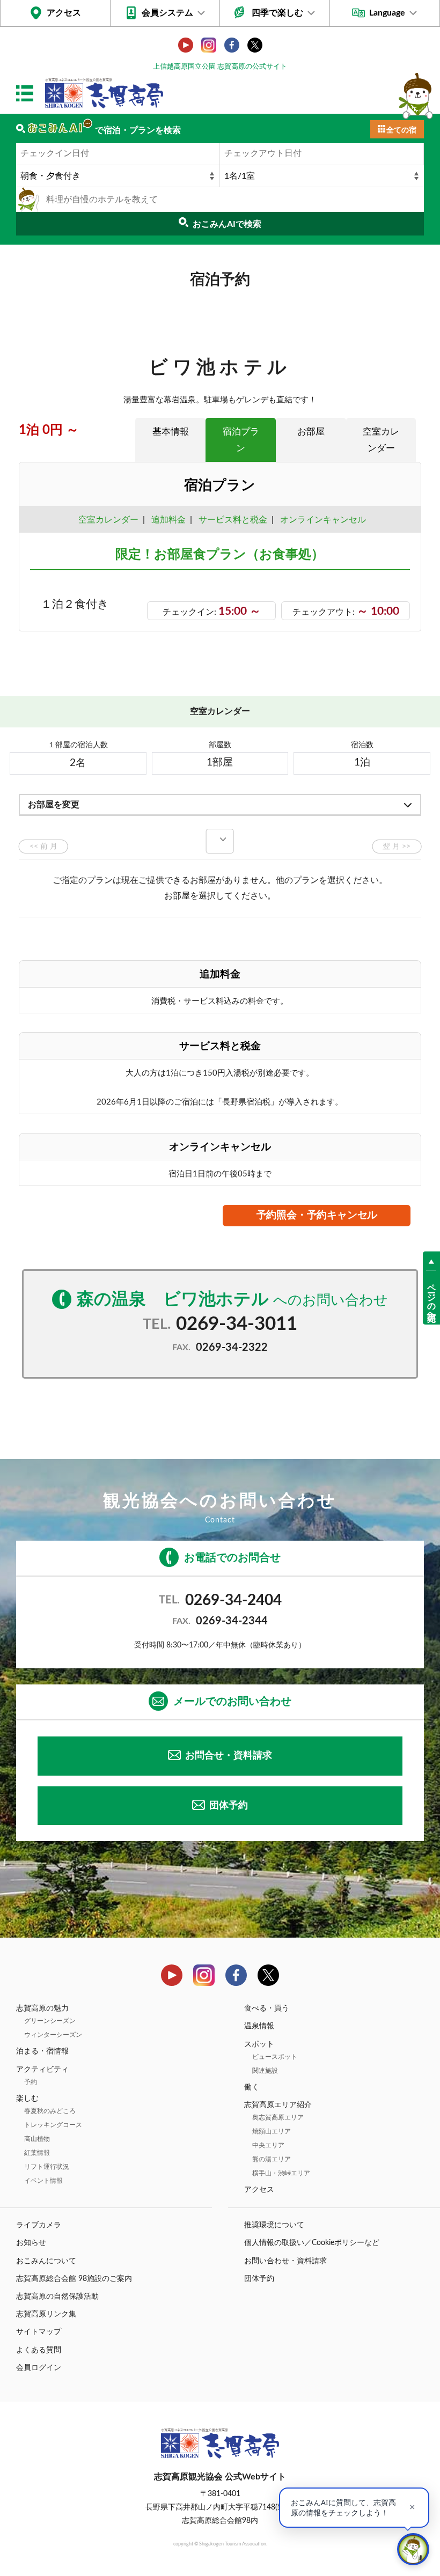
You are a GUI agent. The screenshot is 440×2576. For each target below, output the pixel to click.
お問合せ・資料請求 (229, 1756)
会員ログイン (39, 2368)
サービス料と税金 (233, 520)
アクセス (64, 13)
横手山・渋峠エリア (281, 2173)
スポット (259, 2044)
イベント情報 (43, 2181)
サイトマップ (39, 2332)
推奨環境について (274, 2225)
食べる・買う (267, 2008)
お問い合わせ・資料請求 (285, 2261)
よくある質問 (39, 2350)
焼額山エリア (272, 2131)
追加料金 (168, 520)
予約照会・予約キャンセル (317, 1215)
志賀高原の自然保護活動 (57, 2297)
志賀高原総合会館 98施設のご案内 (74, 2279)
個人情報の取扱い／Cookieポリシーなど (312, 2243)
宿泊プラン (241, 440)
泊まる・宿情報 (42, 2051)
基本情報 (171, 432)
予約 (31, 2082)
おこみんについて (46, 2261)
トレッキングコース (53, 2125)
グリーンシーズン (50, 2021)
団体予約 (229, 1806)
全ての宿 (401, 130)
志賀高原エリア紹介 (278, 2105)
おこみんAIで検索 (227, 224)
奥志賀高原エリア (278, 2117)
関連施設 (265, 2071)
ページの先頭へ (431, 1298)
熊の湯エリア (272, 2159)
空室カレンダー (381, 440)
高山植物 (37, 2139)
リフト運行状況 (47, 2167)
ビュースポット (275, 2057)
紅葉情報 (37, 2153)
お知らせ (31, 2243)
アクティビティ (42, 2070)
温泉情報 (259, 2026)
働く (252, 2087)
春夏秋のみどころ (50, 2111)
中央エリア (268, 2145)
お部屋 (311, 432)
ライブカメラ (39, 2225)
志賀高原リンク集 (46, 2314)
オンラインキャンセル (321, 520)
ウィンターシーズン (53, 2035)
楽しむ (27, 2099)
